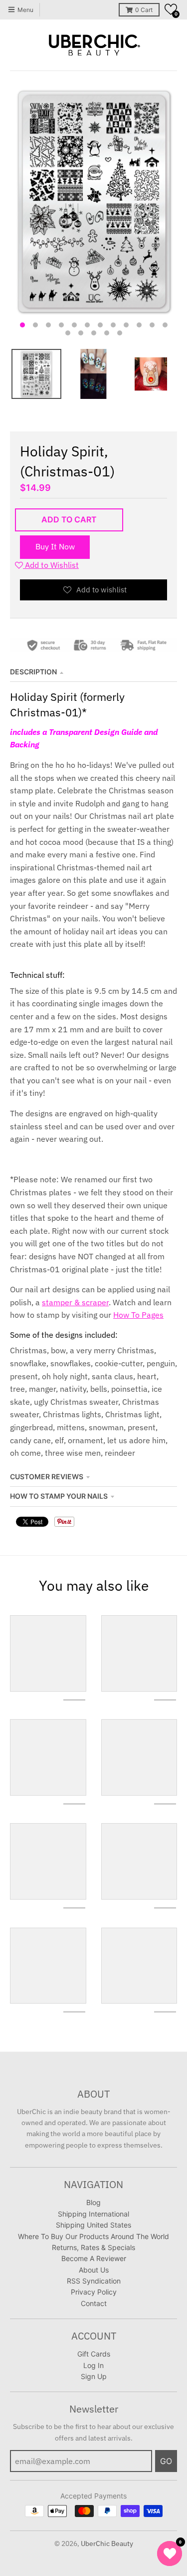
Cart (144, 10)
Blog (93, 2202)
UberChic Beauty (107, 2544)
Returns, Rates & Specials (93, 2247)
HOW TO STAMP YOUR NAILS (59, 1496)
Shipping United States (93, 2225)
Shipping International (93, 2214)
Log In (93, 2365)
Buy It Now (55, 546)
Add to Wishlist (51, 565)
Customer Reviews (47, 1476)
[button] (171, 9)
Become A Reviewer (94, 2258)
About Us (94, 2270)
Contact (94, 2303)
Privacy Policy (94, 2292)
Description (33, 672)
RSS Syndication (94, 2281)
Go (166, 2461)
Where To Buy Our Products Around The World (93, 2236)
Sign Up (94, 2376)
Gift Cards (94, 2354)
